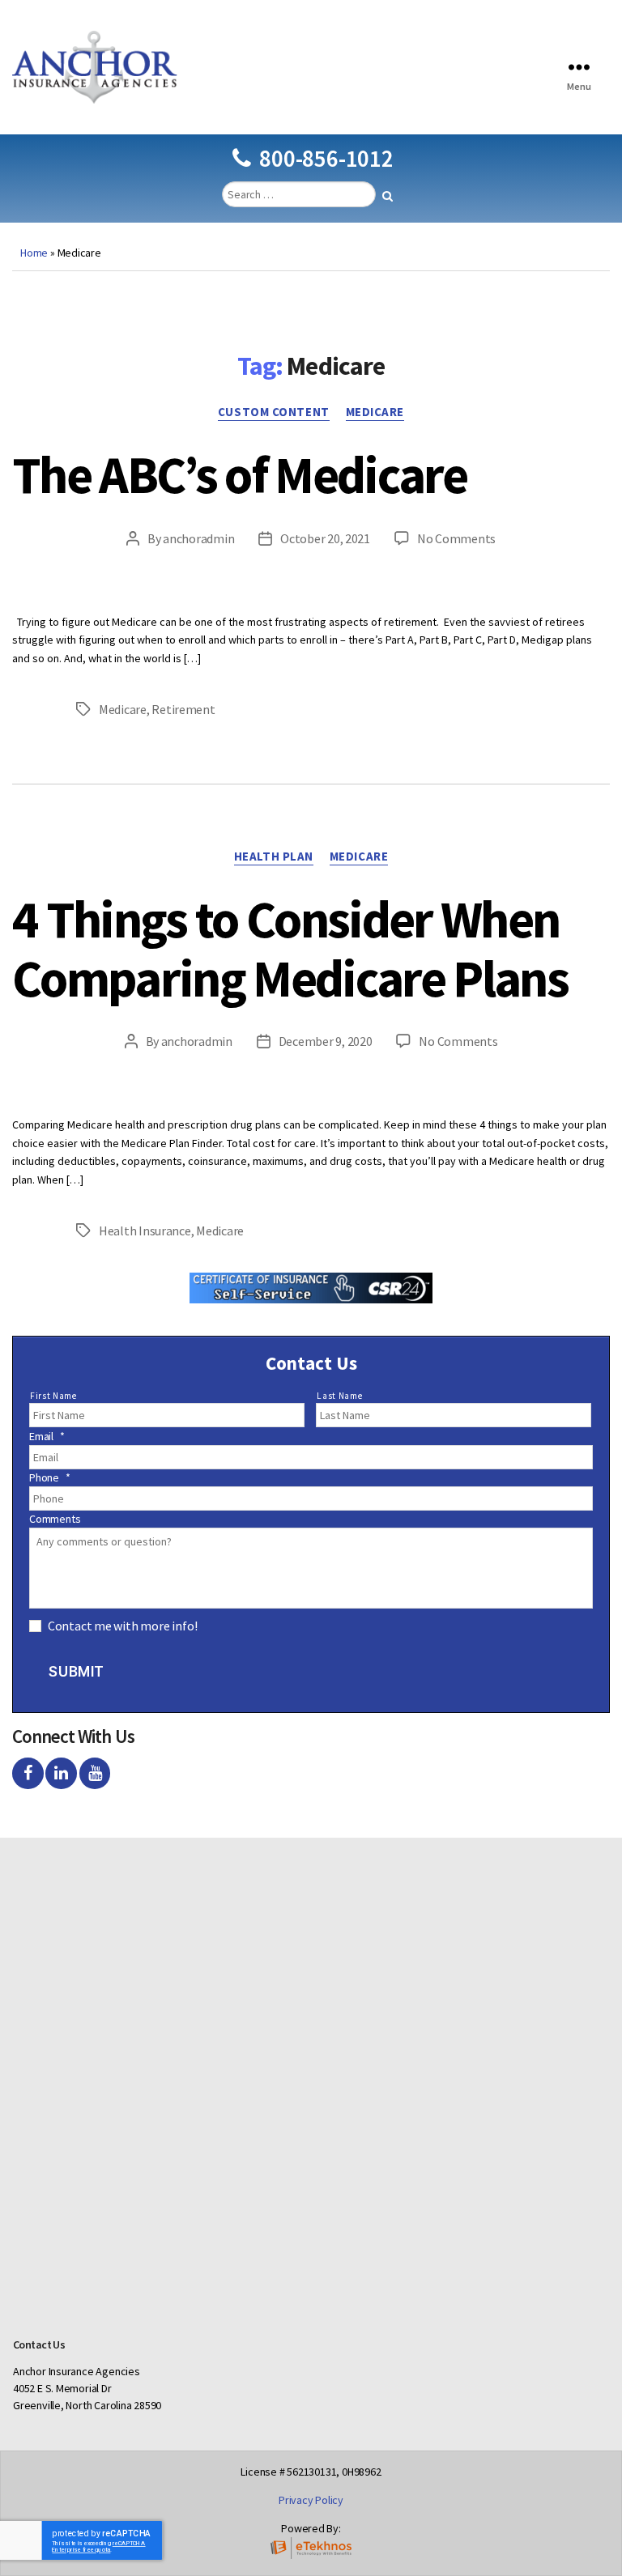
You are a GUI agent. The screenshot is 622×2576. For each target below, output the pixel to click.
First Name (53, 1396)
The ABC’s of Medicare (239, 474)
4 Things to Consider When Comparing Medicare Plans (290, 948)
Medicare (375, 412)
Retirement (183, 709)
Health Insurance (145, 1231)
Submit (76, 1672)
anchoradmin (198, 538)
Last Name (339, 1396)
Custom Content (274, 412)
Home (34, 253)
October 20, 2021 (325, 538)
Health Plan (274, 857)
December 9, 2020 (326, 1041)
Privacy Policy (311, 2500)
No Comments (456, 538)
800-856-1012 (326, 158)
